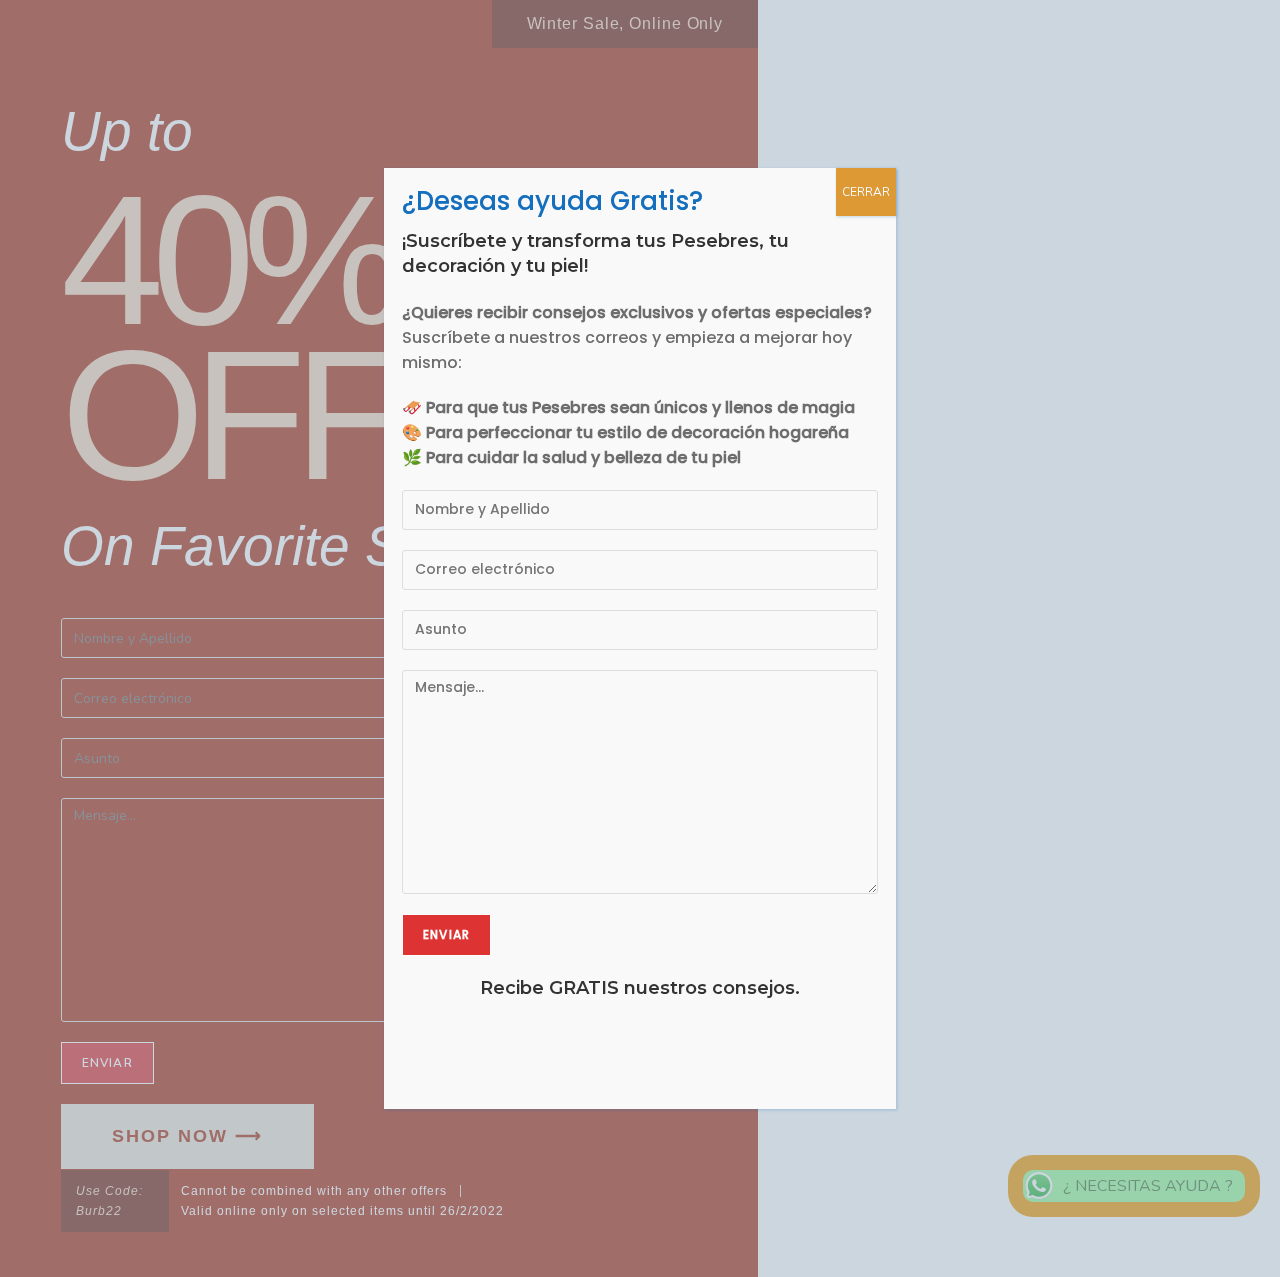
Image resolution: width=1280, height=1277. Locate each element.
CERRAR (866, 192)
